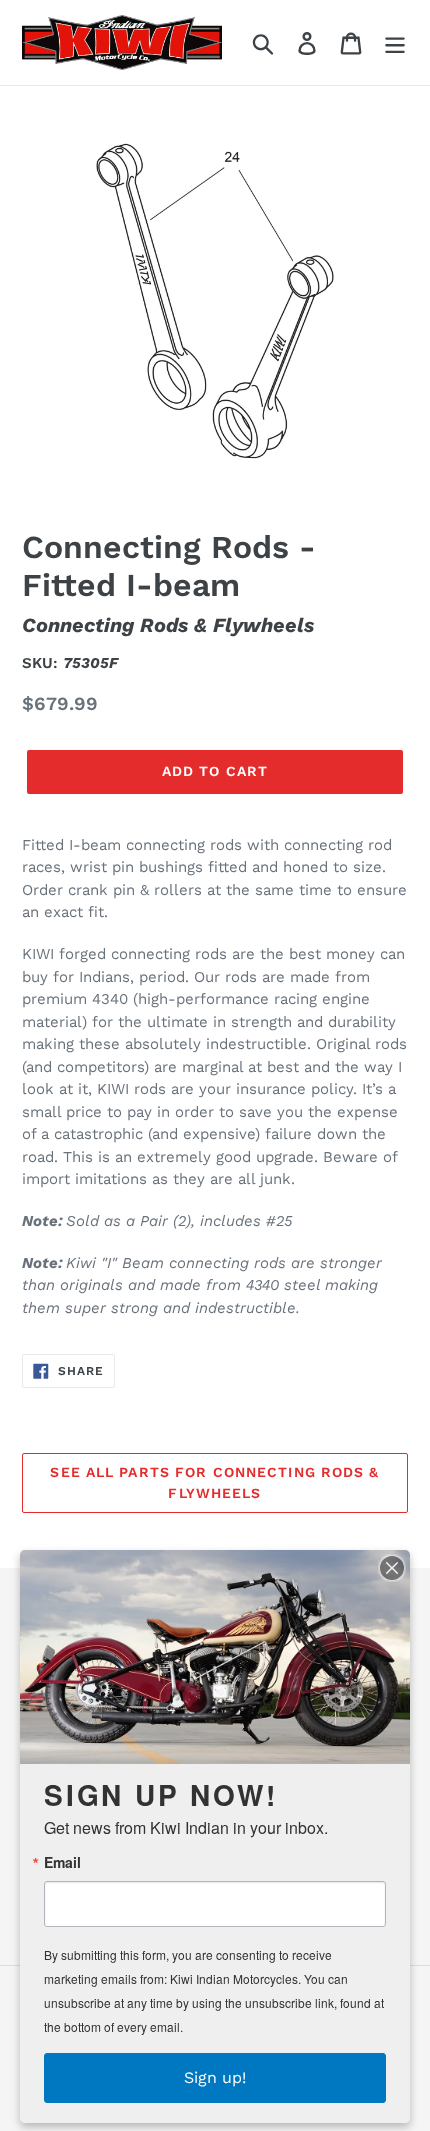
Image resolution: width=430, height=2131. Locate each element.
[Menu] (395, 42)
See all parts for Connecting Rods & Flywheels (214, 1482)
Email (62, 1862)
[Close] (392, 1568)
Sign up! (215, 2077)
